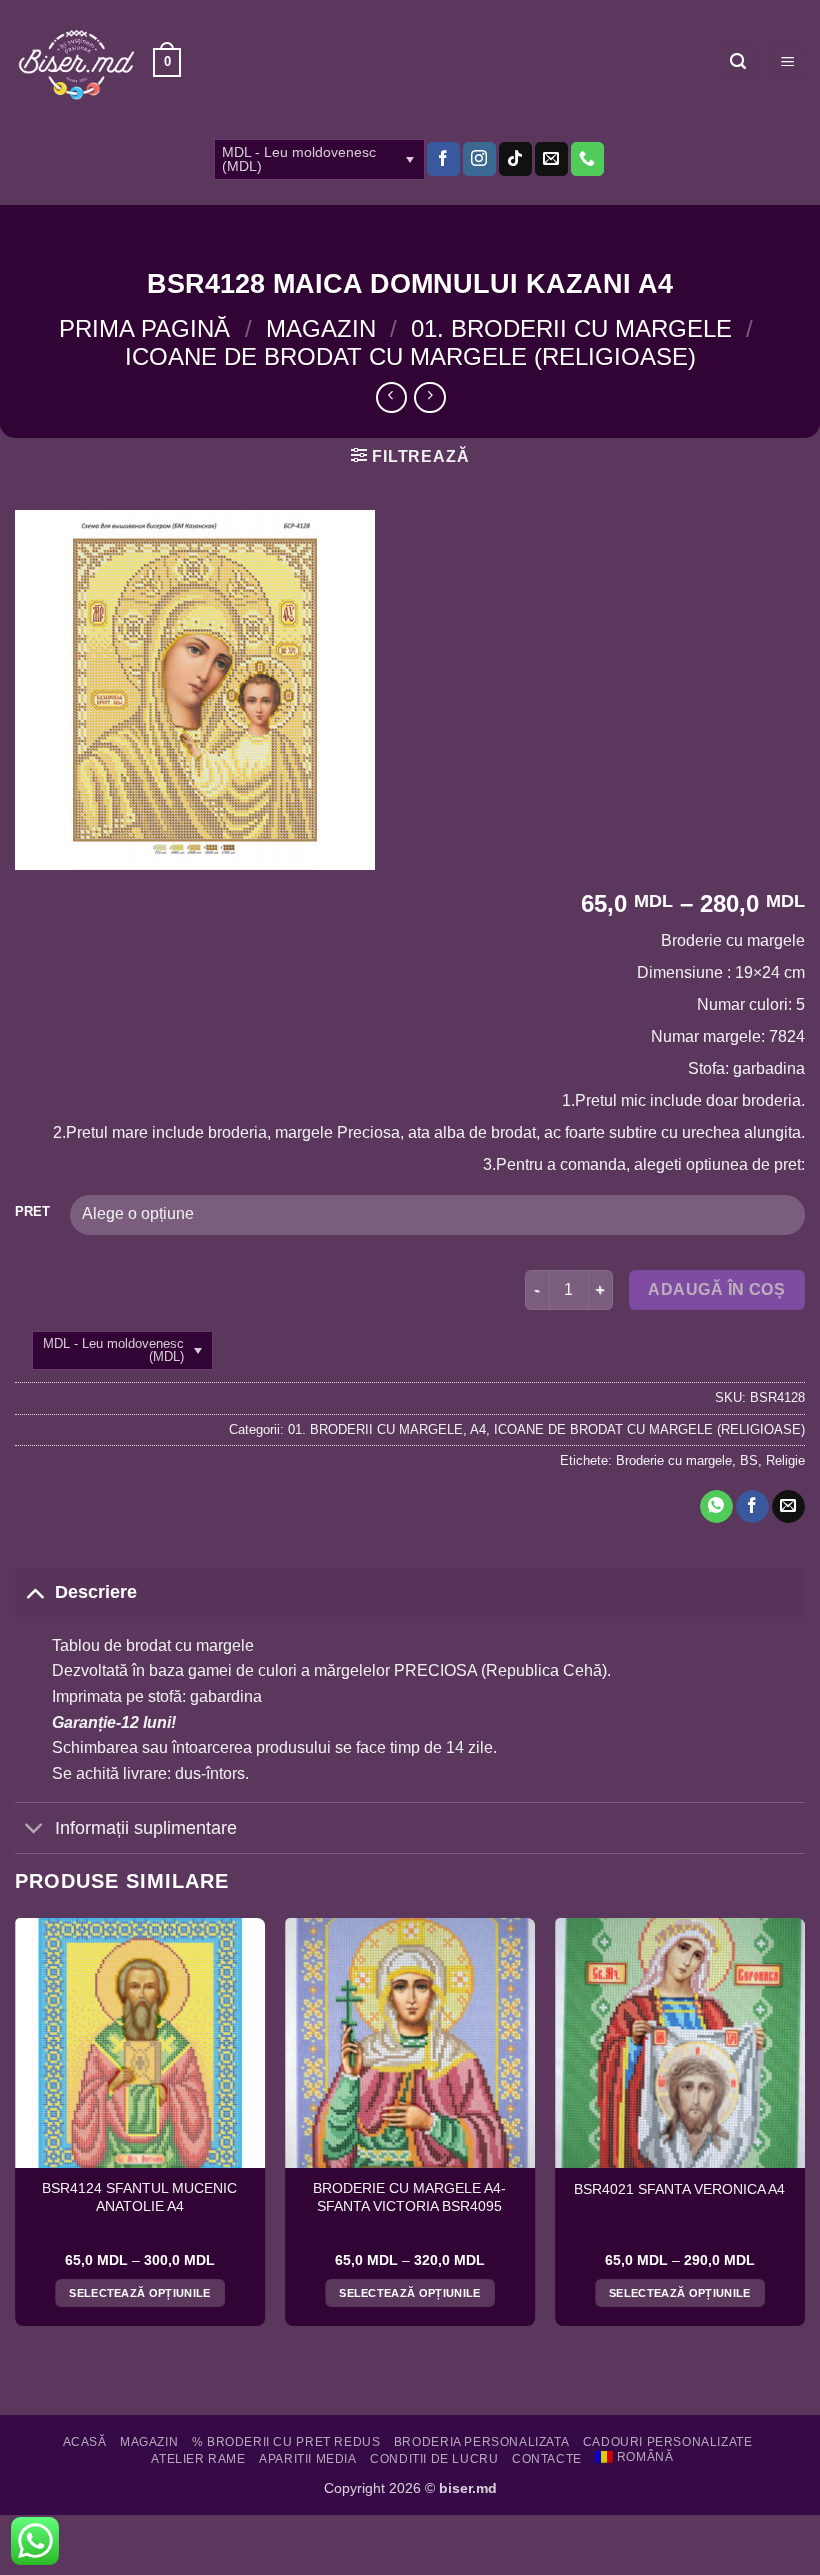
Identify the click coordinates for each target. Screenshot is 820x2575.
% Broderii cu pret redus (286, 2442)
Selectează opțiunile (140, 2293)
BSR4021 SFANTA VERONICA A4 (679, 2189)
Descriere (96, 1592)
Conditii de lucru (434, 2459)
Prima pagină (144, 328)
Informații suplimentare (146, 1828)
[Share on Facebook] (752, 1507)
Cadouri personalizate (668, 2442)
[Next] (804, 2130)
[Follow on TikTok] (515, 159)
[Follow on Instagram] (479, 159)
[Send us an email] (551, 159)
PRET (32, 1212)
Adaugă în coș (716, 1289)
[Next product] (391, 397)
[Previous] (16, 2130)
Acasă (85, 2442)
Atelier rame (198, 2459)
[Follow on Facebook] (443, 159)
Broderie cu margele (674, 1460)
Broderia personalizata (481, 2442)
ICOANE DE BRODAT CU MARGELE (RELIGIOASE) (410, 356)
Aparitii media (308, 2459)
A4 (478, 1429)
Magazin (321, 328)
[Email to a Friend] (788, 1507)
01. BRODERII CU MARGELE (571, 328)
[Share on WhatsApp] (716, 1507)
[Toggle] (34, 1591)
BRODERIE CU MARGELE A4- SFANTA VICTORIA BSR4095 (409, 2197)
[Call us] (587, 159)
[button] (167, 63)
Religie (785, 1460)
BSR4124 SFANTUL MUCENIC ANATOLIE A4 (139, 2197)
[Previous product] (429, 397)
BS (749, 1460)
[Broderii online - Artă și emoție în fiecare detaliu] (76, 63)
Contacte (547, 2459)
